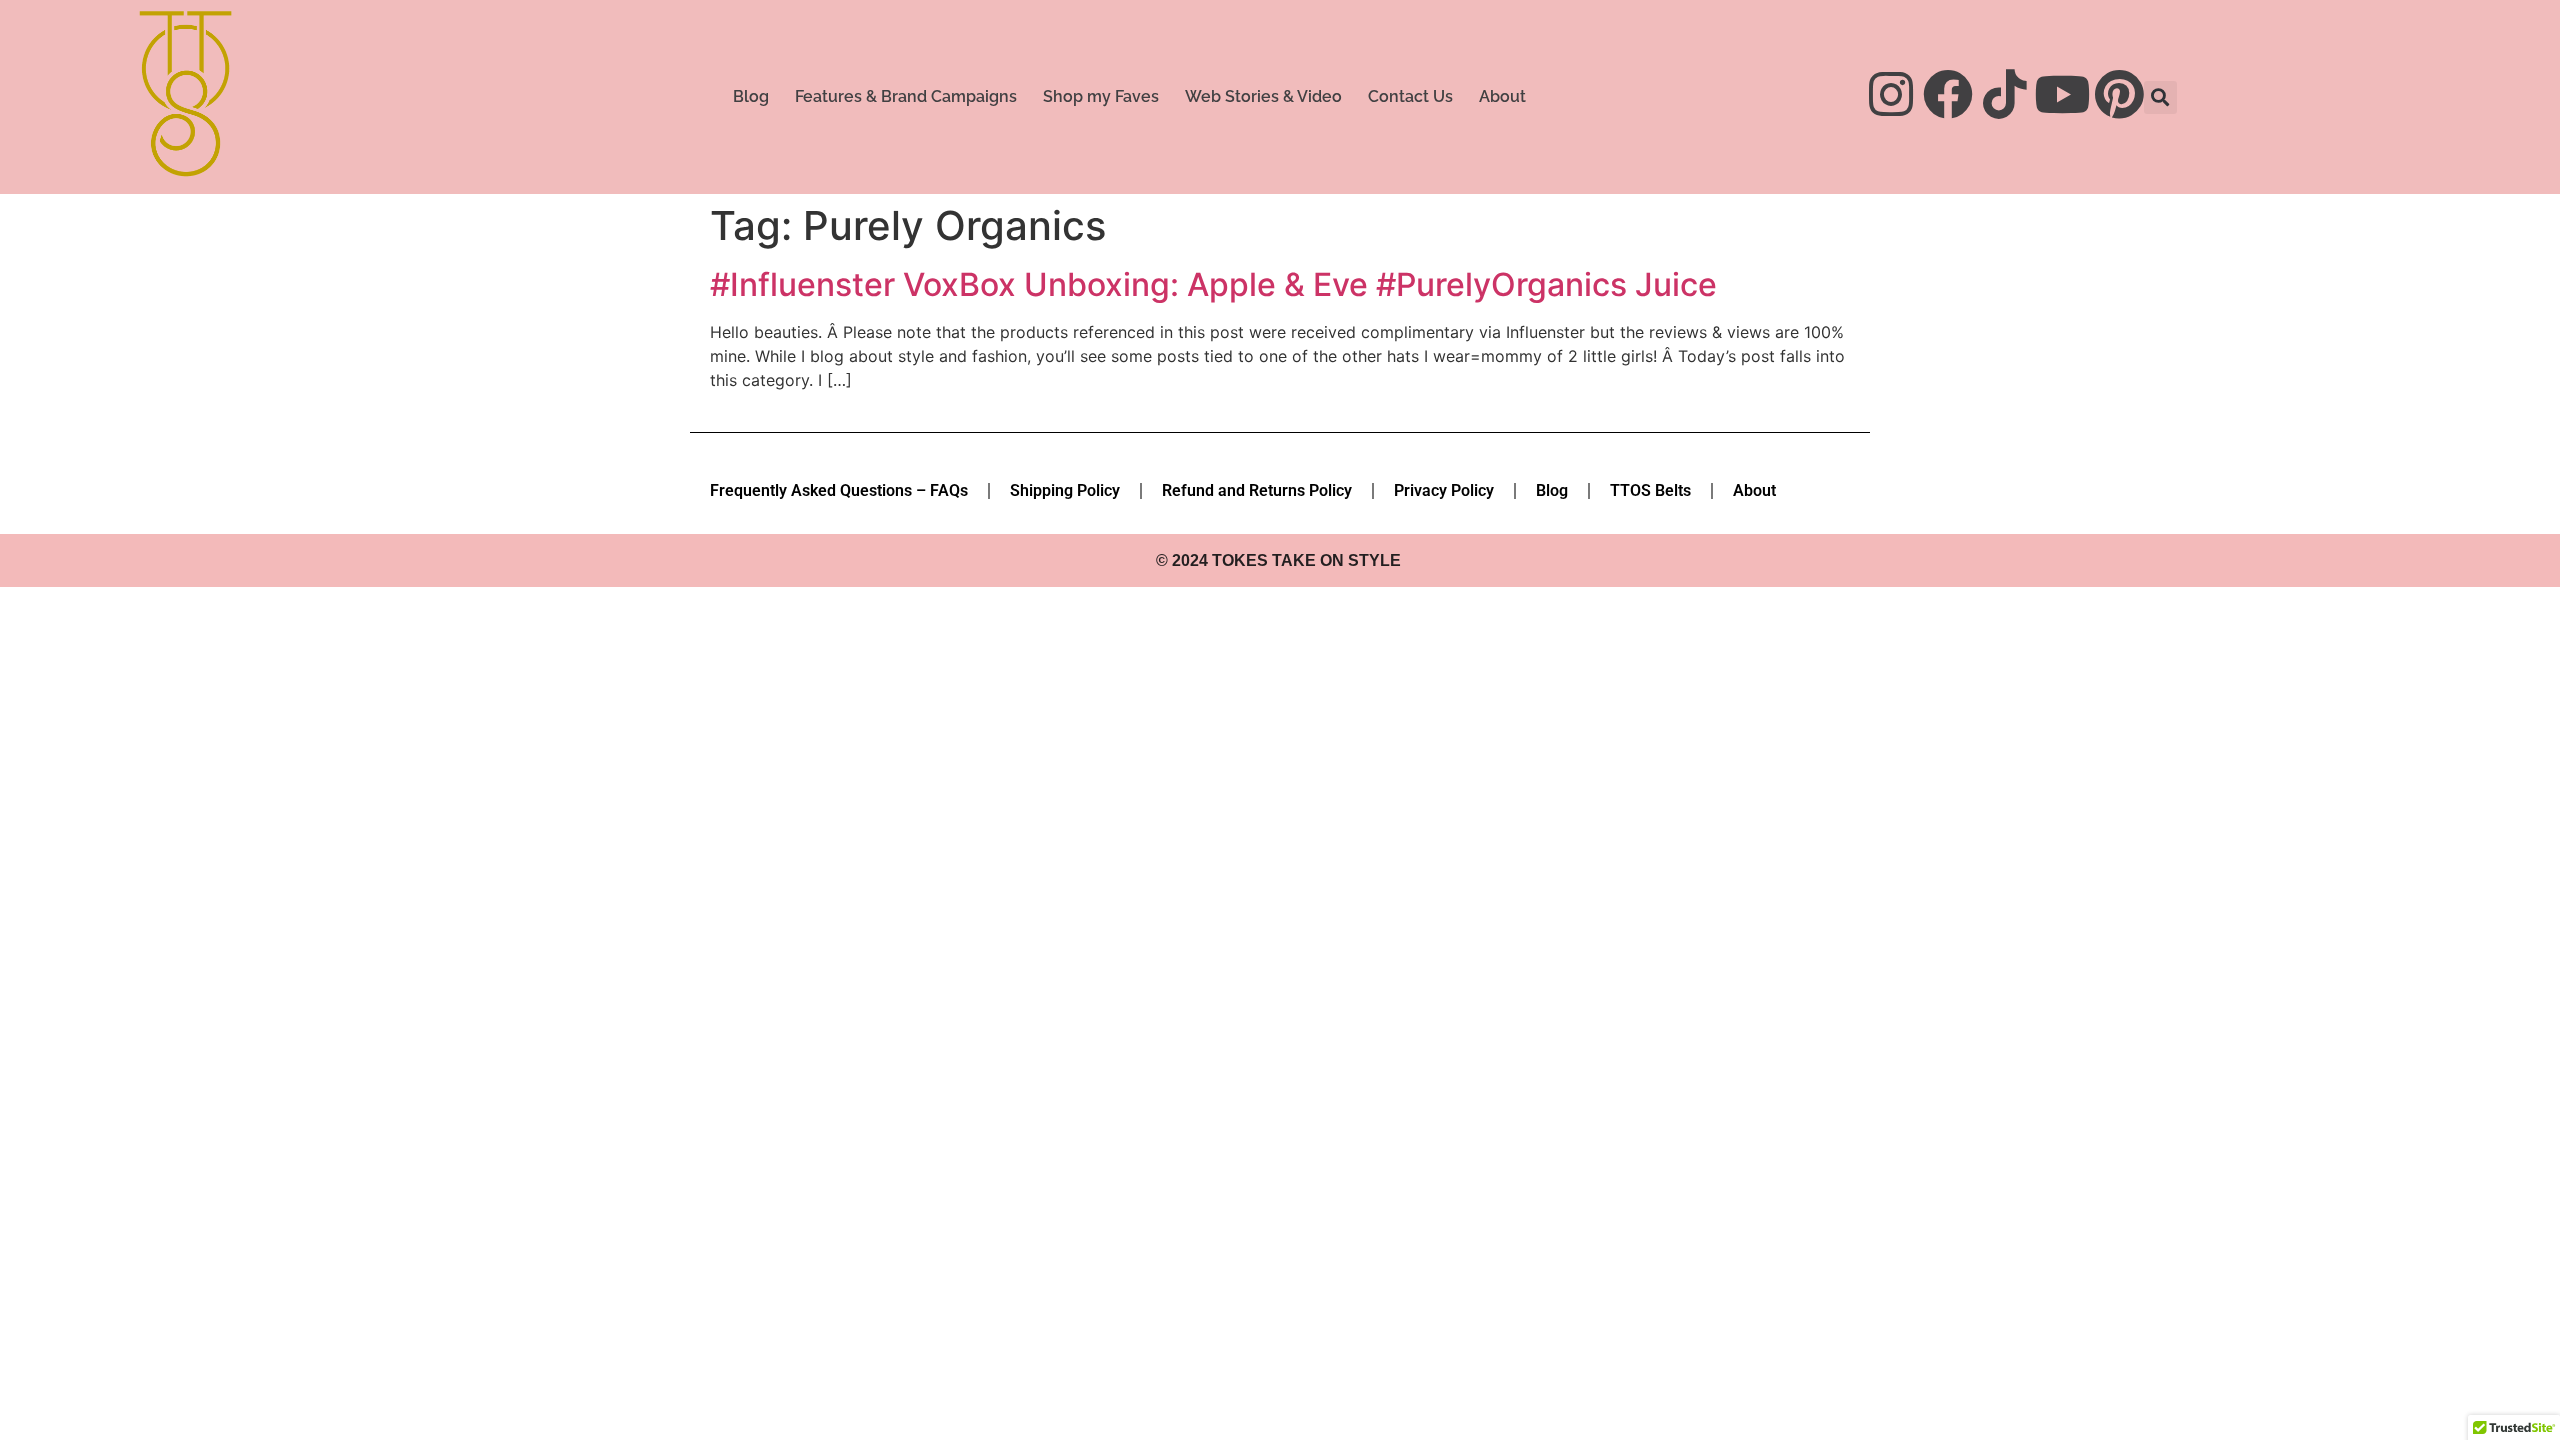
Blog (751, 96)
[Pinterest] (2119, 94)
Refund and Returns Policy (1257, 490)
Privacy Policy (1444, 490)
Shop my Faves (1101, 96)
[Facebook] (1948, 94)
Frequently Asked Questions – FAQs (839, 490)
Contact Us (1410, 96)
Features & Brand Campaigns (906, 96)
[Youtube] (2062, 94)
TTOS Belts (1650, 490)
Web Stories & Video (1263, 96)
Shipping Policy (1065, 490)
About (1502, 96)
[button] (2160, 97)
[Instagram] (1891, 94)
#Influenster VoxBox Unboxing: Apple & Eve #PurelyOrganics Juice (1213, 284)
